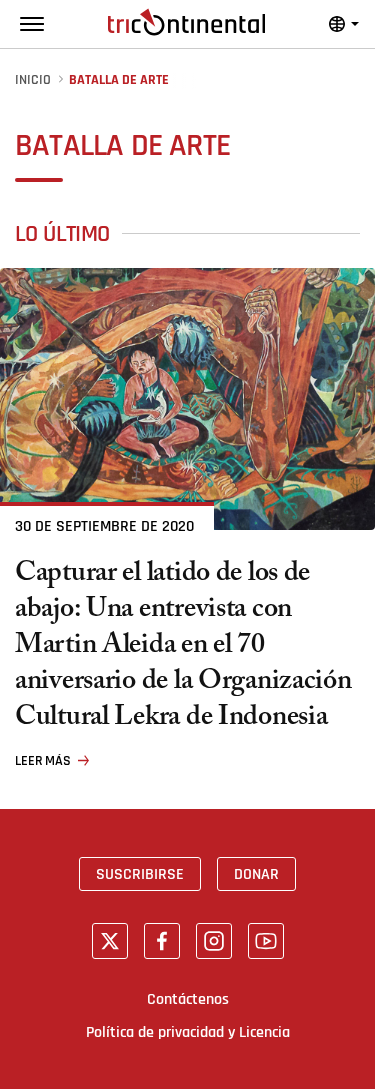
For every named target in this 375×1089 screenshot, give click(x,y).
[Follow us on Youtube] (266, 941)
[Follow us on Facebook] (162, 941)
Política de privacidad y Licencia (188, 1032)
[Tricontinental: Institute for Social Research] (186, 22)
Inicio (33, 80)
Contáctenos (188, 999)
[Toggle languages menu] (344, 24)
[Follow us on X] (110, 941)
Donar (256, 874)
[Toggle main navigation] (32, 24)
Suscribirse (140, 874)
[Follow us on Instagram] (214, 941)
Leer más (43, 761)
